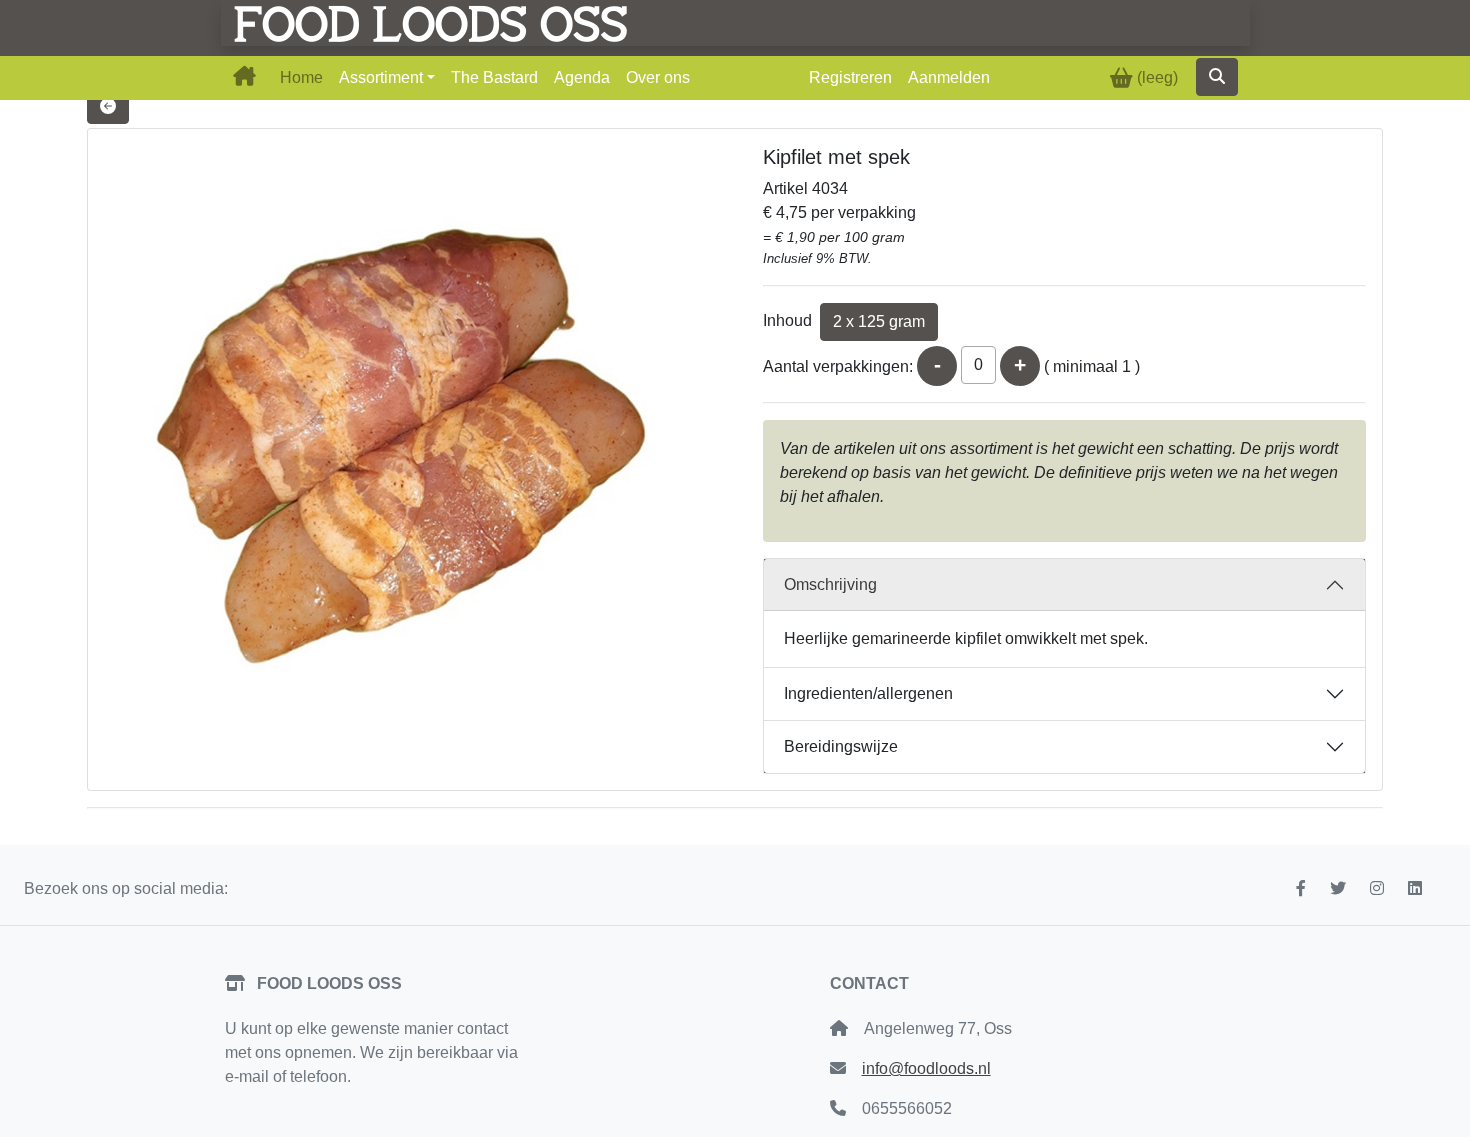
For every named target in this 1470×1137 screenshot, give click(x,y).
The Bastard (494, 77)
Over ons (658, 77)
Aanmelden (949, 77)
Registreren (850, 77)
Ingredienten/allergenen (868, 693)
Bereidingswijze (841, 746)
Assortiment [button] (381, 77)
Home (301, 77)
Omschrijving (830, 584)
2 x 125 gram (879, 321)
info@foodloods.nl (926, 1068)
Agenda (582, 77)
